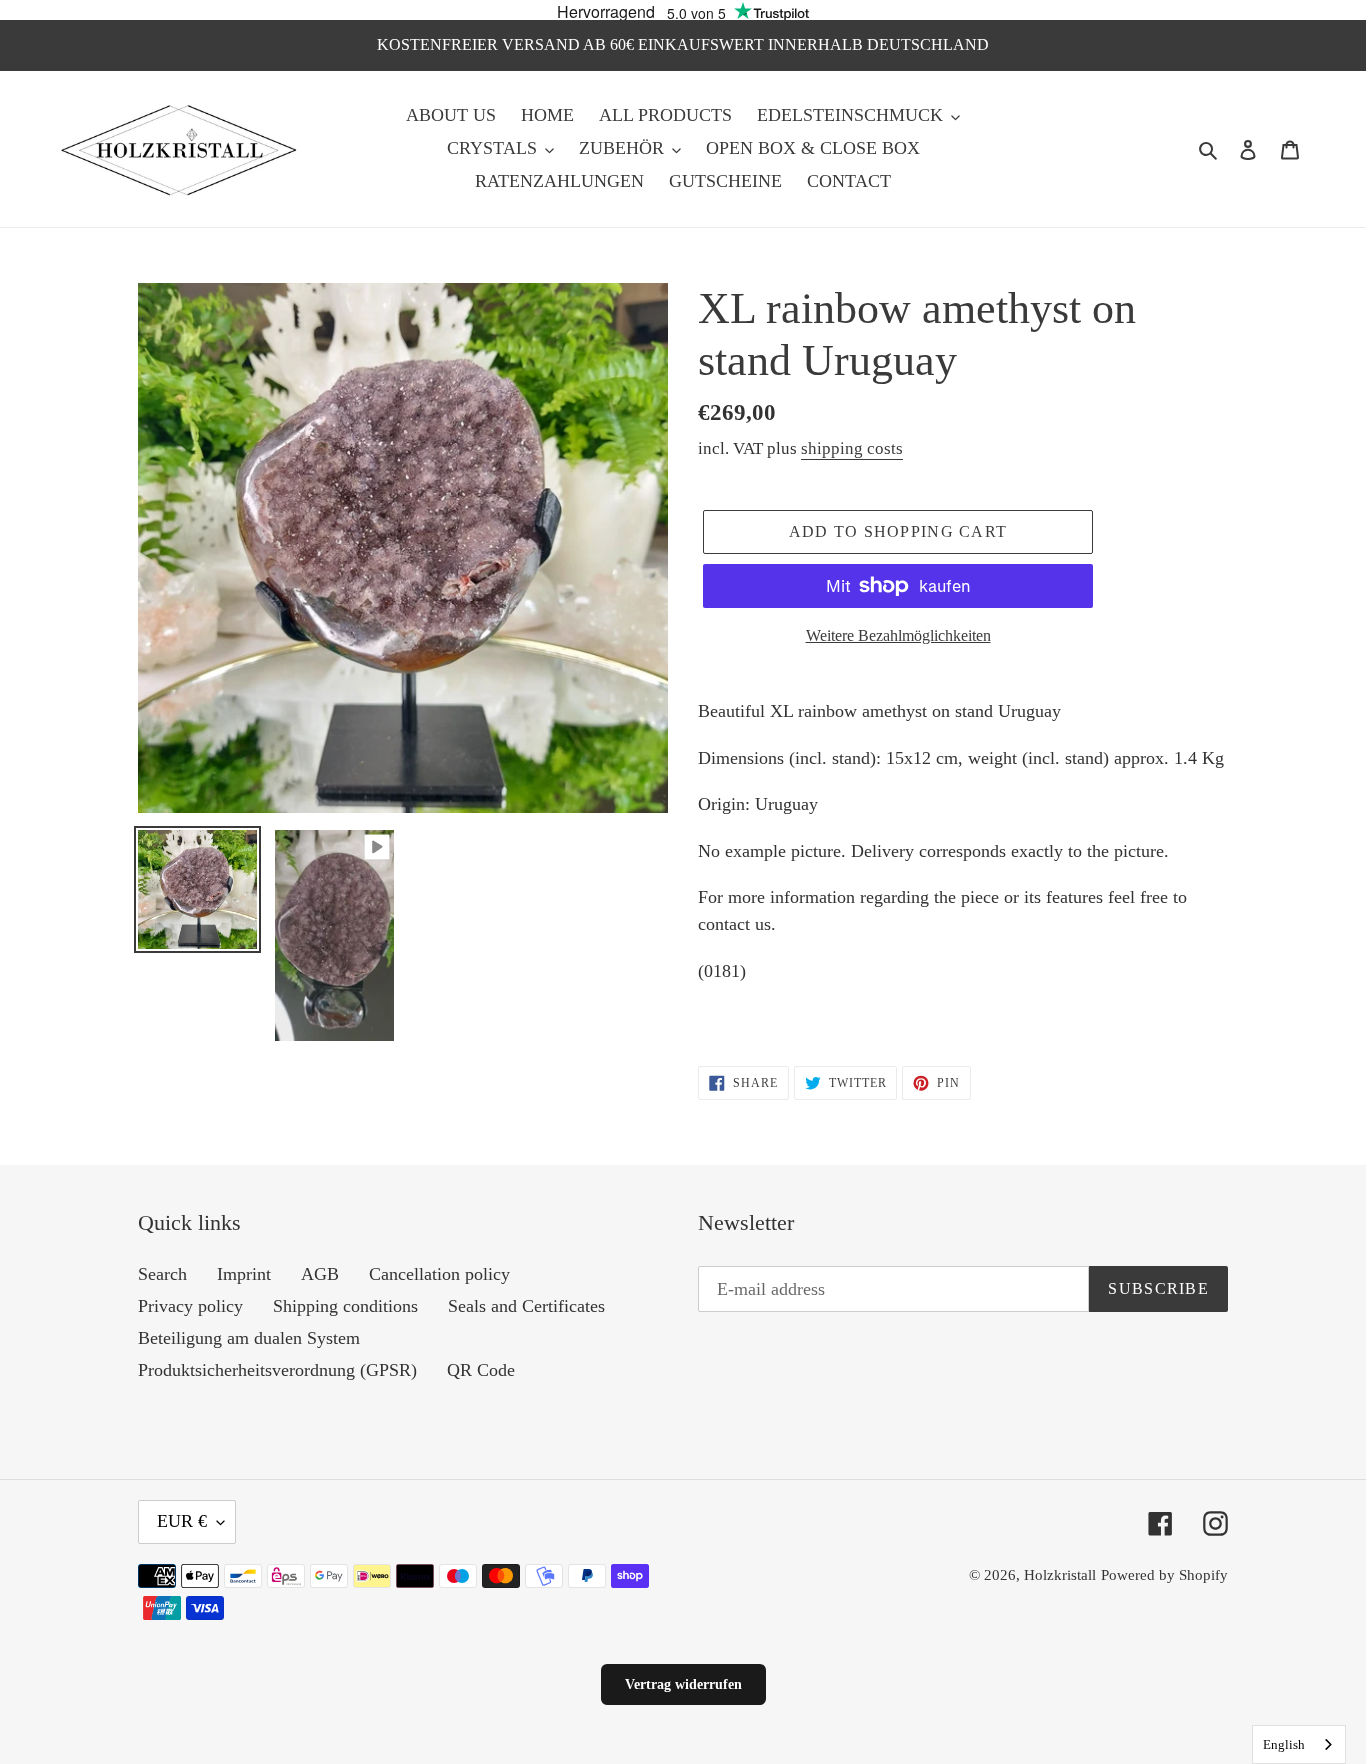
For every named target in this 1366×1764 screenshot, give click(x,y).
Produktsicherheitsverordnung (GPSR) (277, 1370)
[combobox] (1299, 1744)
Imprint (244, 1274)
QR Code (481, 1370)
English (1284, 1744)
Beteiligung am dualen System (249, 1338)
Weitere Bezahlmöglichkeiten (898, 635)
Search (162, 1274)
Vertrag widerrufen (683, 1684)
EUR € (182, 1521)
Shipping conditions (345, 1306)
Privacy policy (190, 1306)
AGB (320, 1274)
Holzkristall (1060, 1575)
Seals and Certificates (526, 1306)
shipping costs (852, 448)
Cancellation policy (439, 1274)
